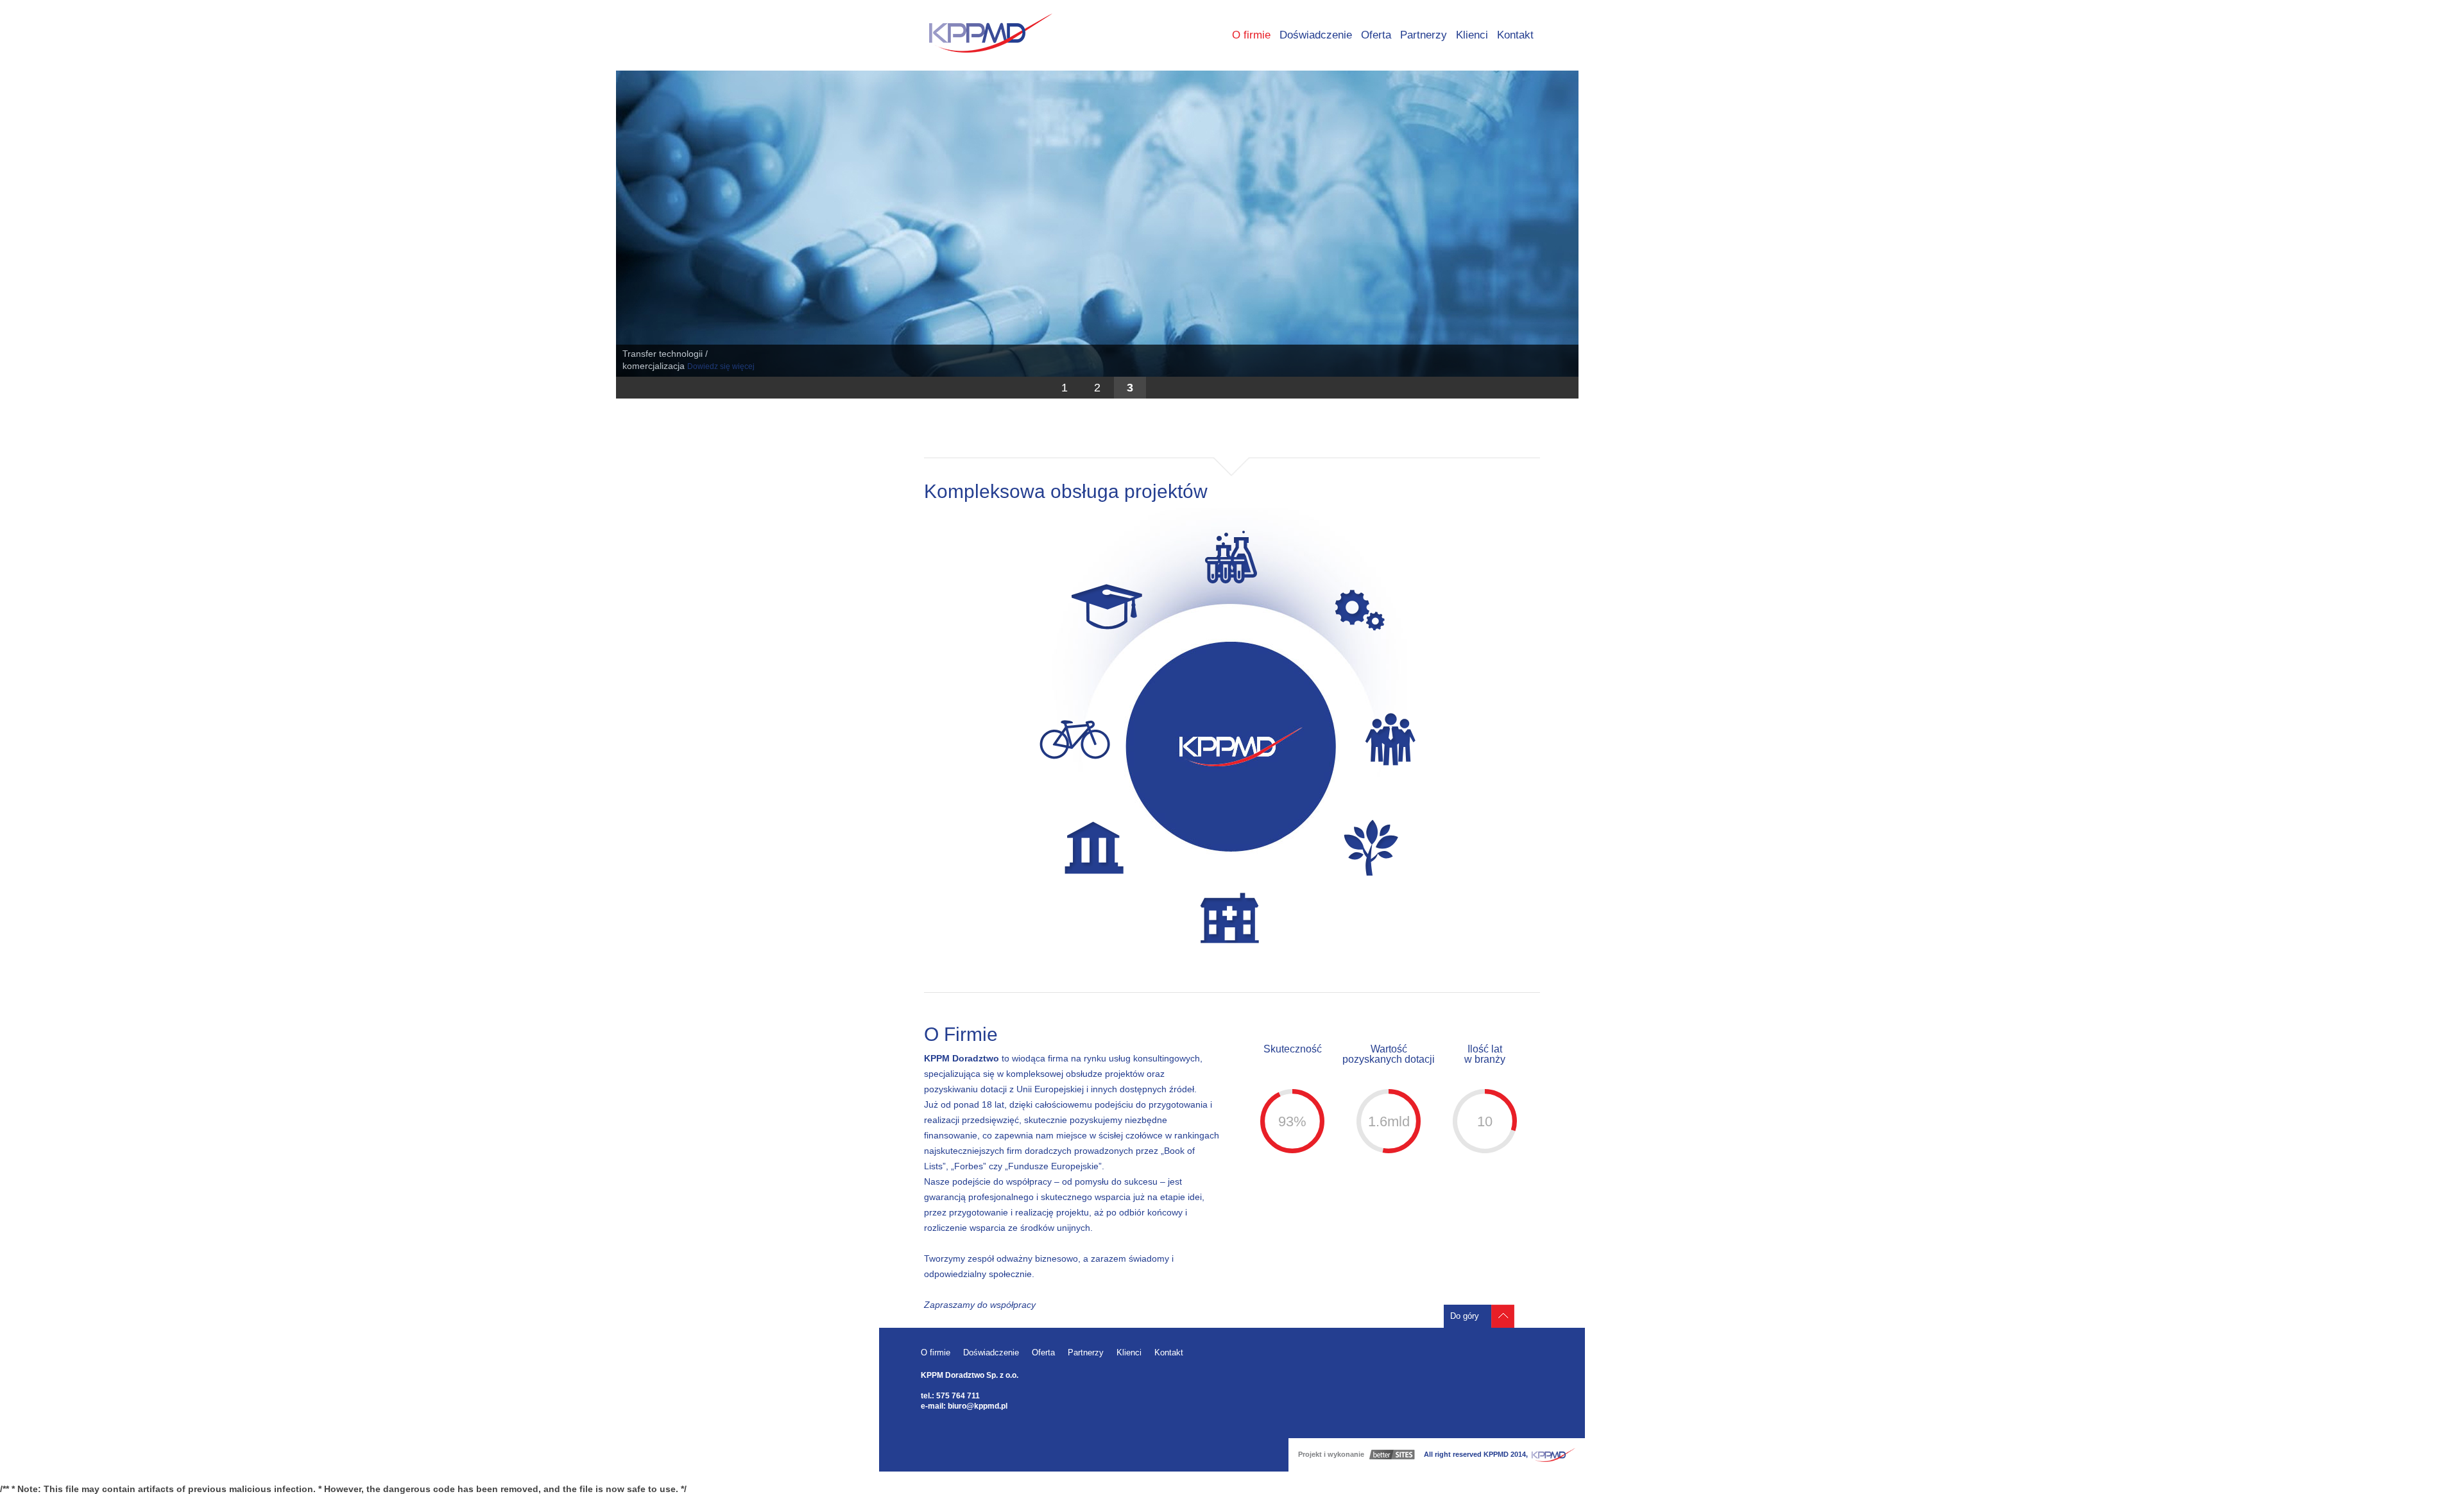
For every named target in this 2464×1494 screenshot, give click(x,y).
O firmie (1251, 35)
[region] (1097, 235)
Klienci (1472, 35)
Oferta (1376, 35)
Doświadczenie (1316, 35)
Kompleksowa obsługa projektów (1066, 491)
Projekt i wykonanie (1331, 1454)
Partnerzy (1424, 35)
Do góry (1465, 1316)
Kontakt (1515, 35)
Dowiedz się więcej (721, 366)
